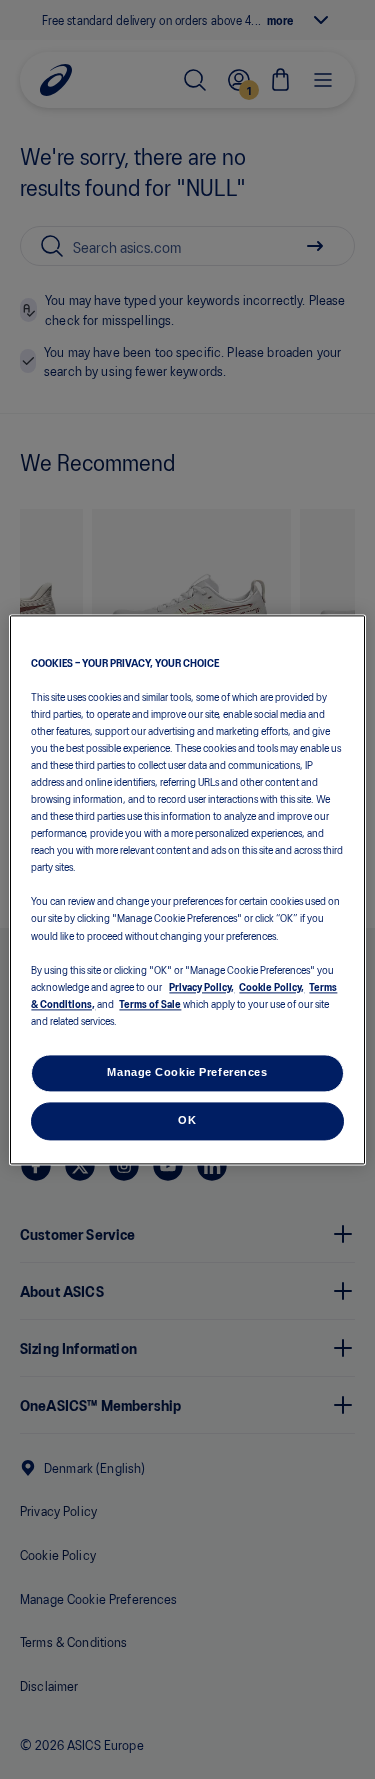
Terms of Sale (150, 1003)
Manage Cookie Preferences (187, 1072)
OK (187, 1120)
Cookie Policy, (271, 986)
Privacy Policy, (201, 986)
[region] (187, 889)
